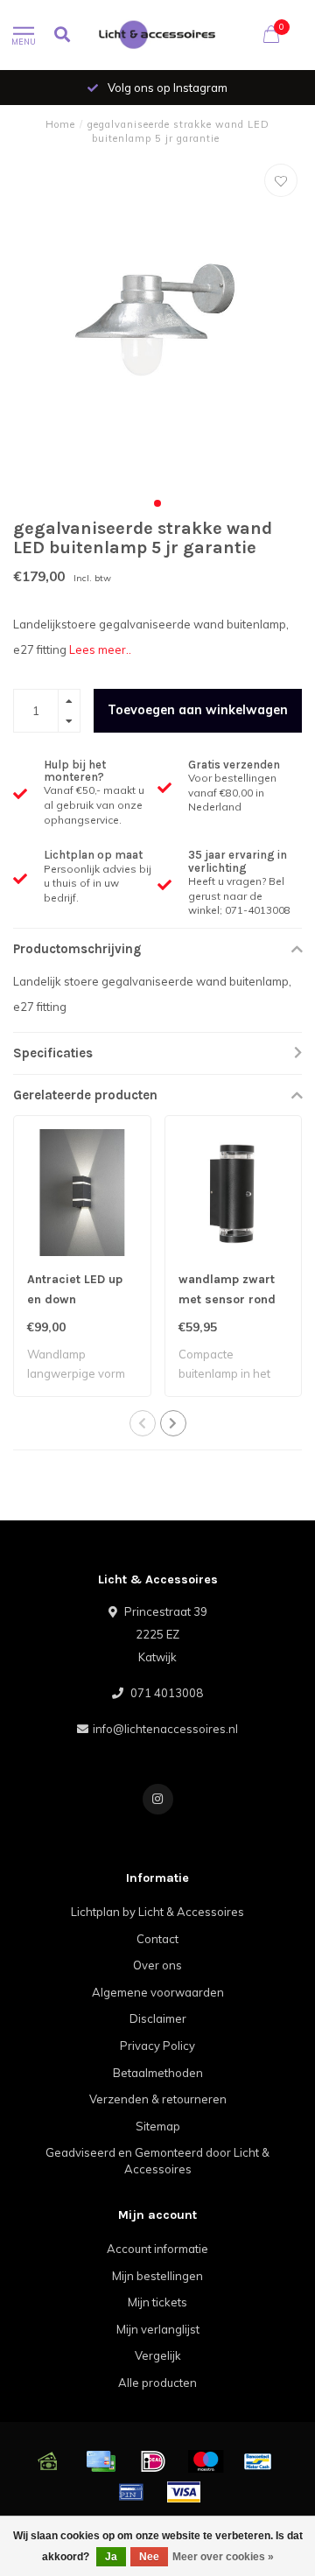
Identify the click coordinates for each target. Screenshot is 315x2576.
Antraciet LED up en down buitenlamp (75, 1299)
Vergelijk (158, 2355)
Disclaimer (158, 2018)
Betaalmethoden (158, 2073)
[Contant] (48, 2461)
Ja (111, 2557)
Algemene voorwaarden (158, 1992)
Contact (157, 1939)
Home (60, 124)
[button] (157, 503)
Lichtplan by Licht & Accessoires (157, 1912)
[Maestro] (206, 2461)
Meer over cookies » (223, 2557)
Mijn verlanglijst (158, 2329)
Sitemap (158, 2126)
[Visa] (184, 2492)
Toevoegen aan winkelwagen (198, 710)
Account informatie (157, 2249)
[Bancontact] (258, 2461)
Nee (149, 2557)
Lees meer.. (100, 649)
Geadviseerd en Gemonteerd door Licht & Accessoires (157, 2161)
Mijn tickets (157, 2302)
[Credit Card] (101, 2461)
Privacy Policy (157, 2046)
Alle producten (157, 2383)
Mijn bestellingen (157, 2276)
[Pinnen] (131, 2492)
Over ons (157, 1965)
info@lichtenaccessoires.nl (165, 1729)
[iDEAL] (153, 2461)
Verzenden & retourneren (158, 2099)
